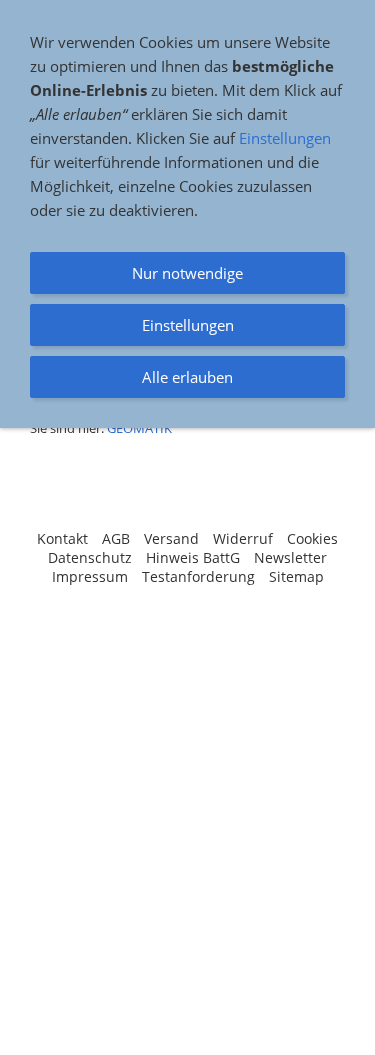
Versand (171, 538)
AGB (116, 538)
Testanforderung (198, 576)
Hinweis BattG (193, 557)
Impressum (90, 576)
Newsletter (290, 557)
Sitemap (296, 576)
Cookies (312, 538)
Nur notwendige (187, 273)
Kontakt (62, 538)
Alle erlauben (187, 377)
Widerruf (243, 538)
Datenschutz (90, 557)
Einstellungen (285, 138)
